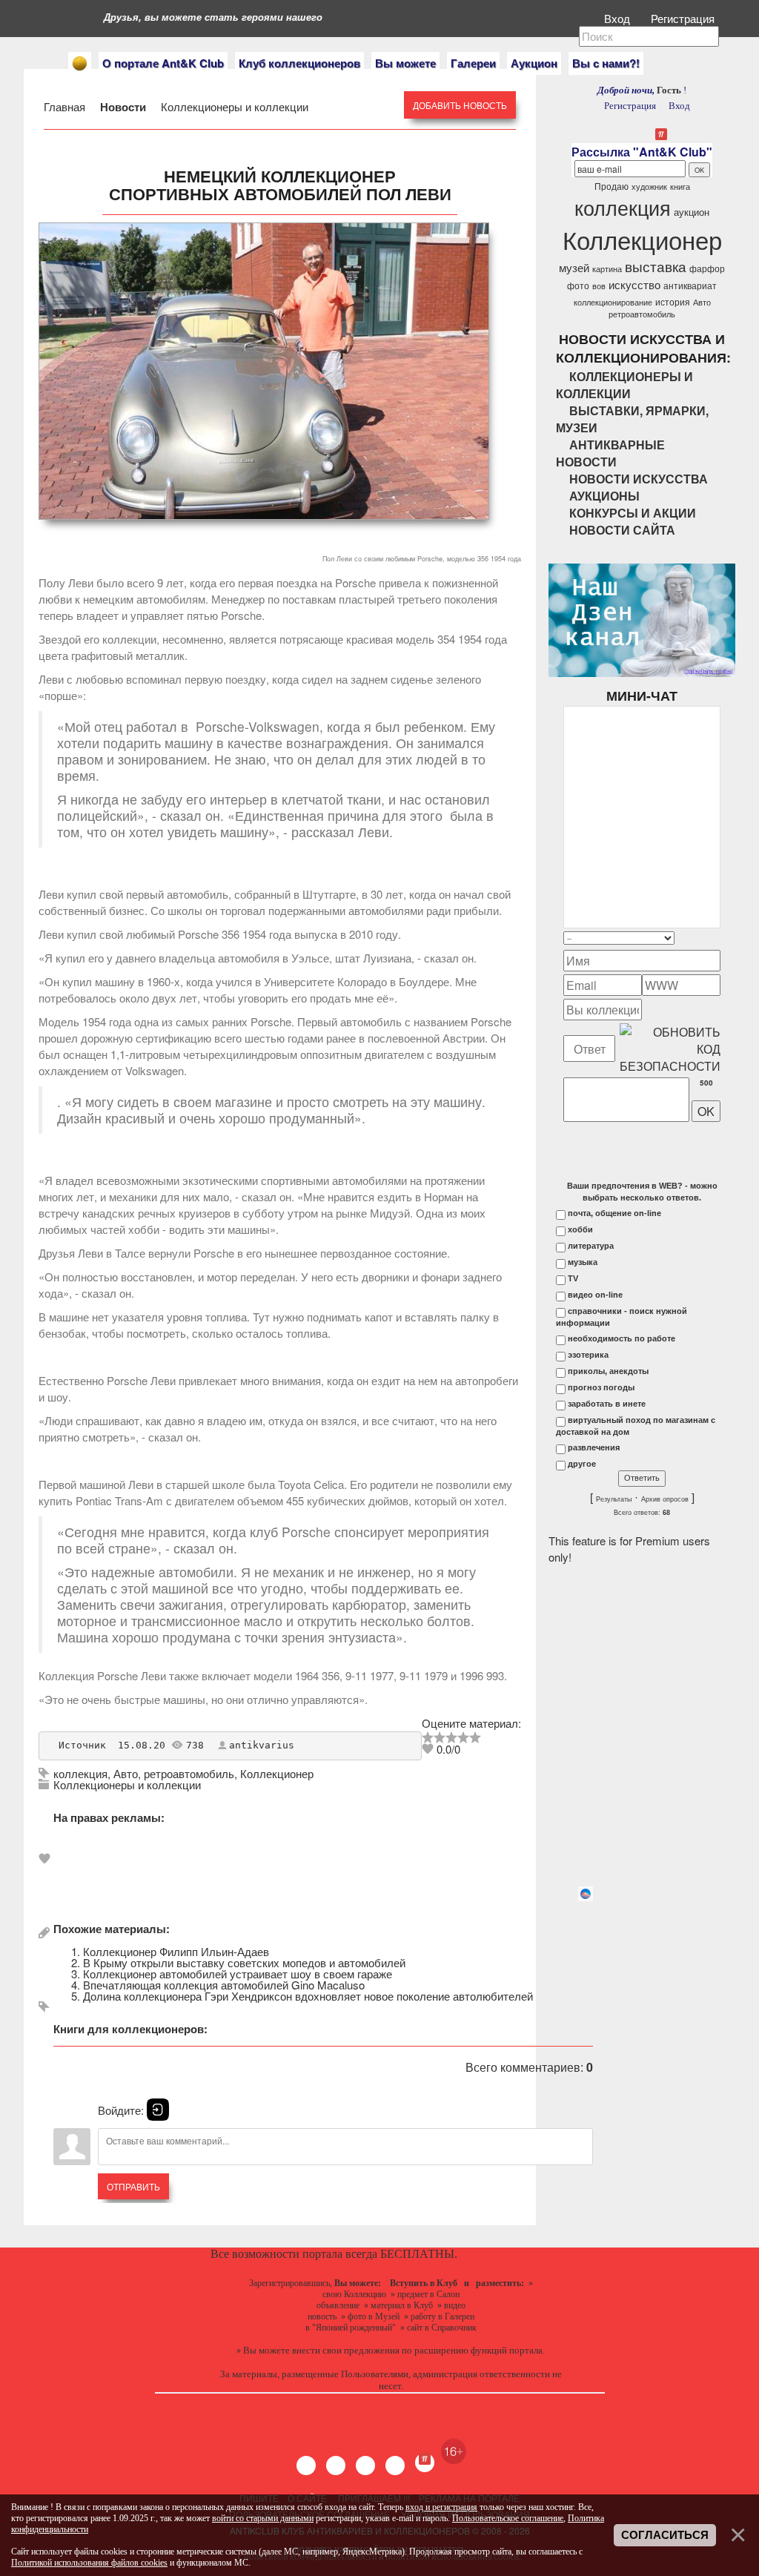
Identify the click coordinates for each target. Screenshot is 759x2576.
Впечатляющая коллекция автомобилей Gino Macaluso (224, 1985)
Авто (126, 1773)
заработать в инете (607, 1404)
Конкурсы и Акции (633, 513)
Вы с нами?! (606, 63)
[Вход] (158, 2110)
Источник (82, 1745)
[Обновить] (701, 938)
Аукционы (604, 496)
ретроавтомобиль (189, 1773)
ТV (573, 1278)
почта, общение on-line (614, 1213)
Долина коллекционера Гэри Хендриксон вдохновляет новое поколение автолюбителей (308, 1996)
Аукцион (534, 63)
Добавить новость (460, 105)
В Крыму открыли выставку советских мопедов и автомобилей (244, 1962)
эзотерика (588, 1355)
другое (582, 1464)
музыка (583, 1262)
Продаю (611, 186)
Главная (66, 106)
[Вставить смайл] (716, 938)
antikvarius (262, 1745)
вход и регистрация (441, 2507)
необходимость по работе (622, 1338)
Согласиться (665, 2535)
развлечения (594, 1447)
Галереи (473, 63)
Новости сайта (622, 530)
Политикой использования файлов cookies (89, 2563)
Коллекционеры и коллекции (233, 106)
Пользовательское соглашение (508, 2518)
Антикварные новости (610, 453)
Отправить (133, 2186)
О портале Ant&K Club (163, 63)
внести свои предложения (346, 2350)
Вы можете (405, 63)
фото (578, 285)
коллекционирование (613, 302)
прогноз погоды (601, 1387)
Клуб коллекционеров (299, 63)
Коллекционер (277, 1773)
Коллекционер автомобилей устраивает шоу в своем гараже (238, 1974)
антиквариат (690, 285)
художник (649, 186)
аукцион (692, 212)
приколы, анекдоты (608, 1371)
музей (574, 267)
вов (599, 286)
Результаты (614, 1499)
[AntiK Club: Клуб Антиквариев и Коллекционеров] (80, 63)
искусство (634, 284)
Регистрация (684, 18)
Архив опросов (665, 1499)
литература (591, 1246)
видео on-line (595, 1295)
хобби (580, 1229)
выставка (656, 266)
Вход (619, 18)
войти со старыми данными (263, 2518)
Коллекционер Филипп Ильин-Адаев (176, 1951)
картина (607, 269)
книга (680, 186)
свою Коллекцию (354, 2294)
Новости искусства (639, 479)
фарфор (707, 268)
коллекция (80, 1773)
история (673, 301)
